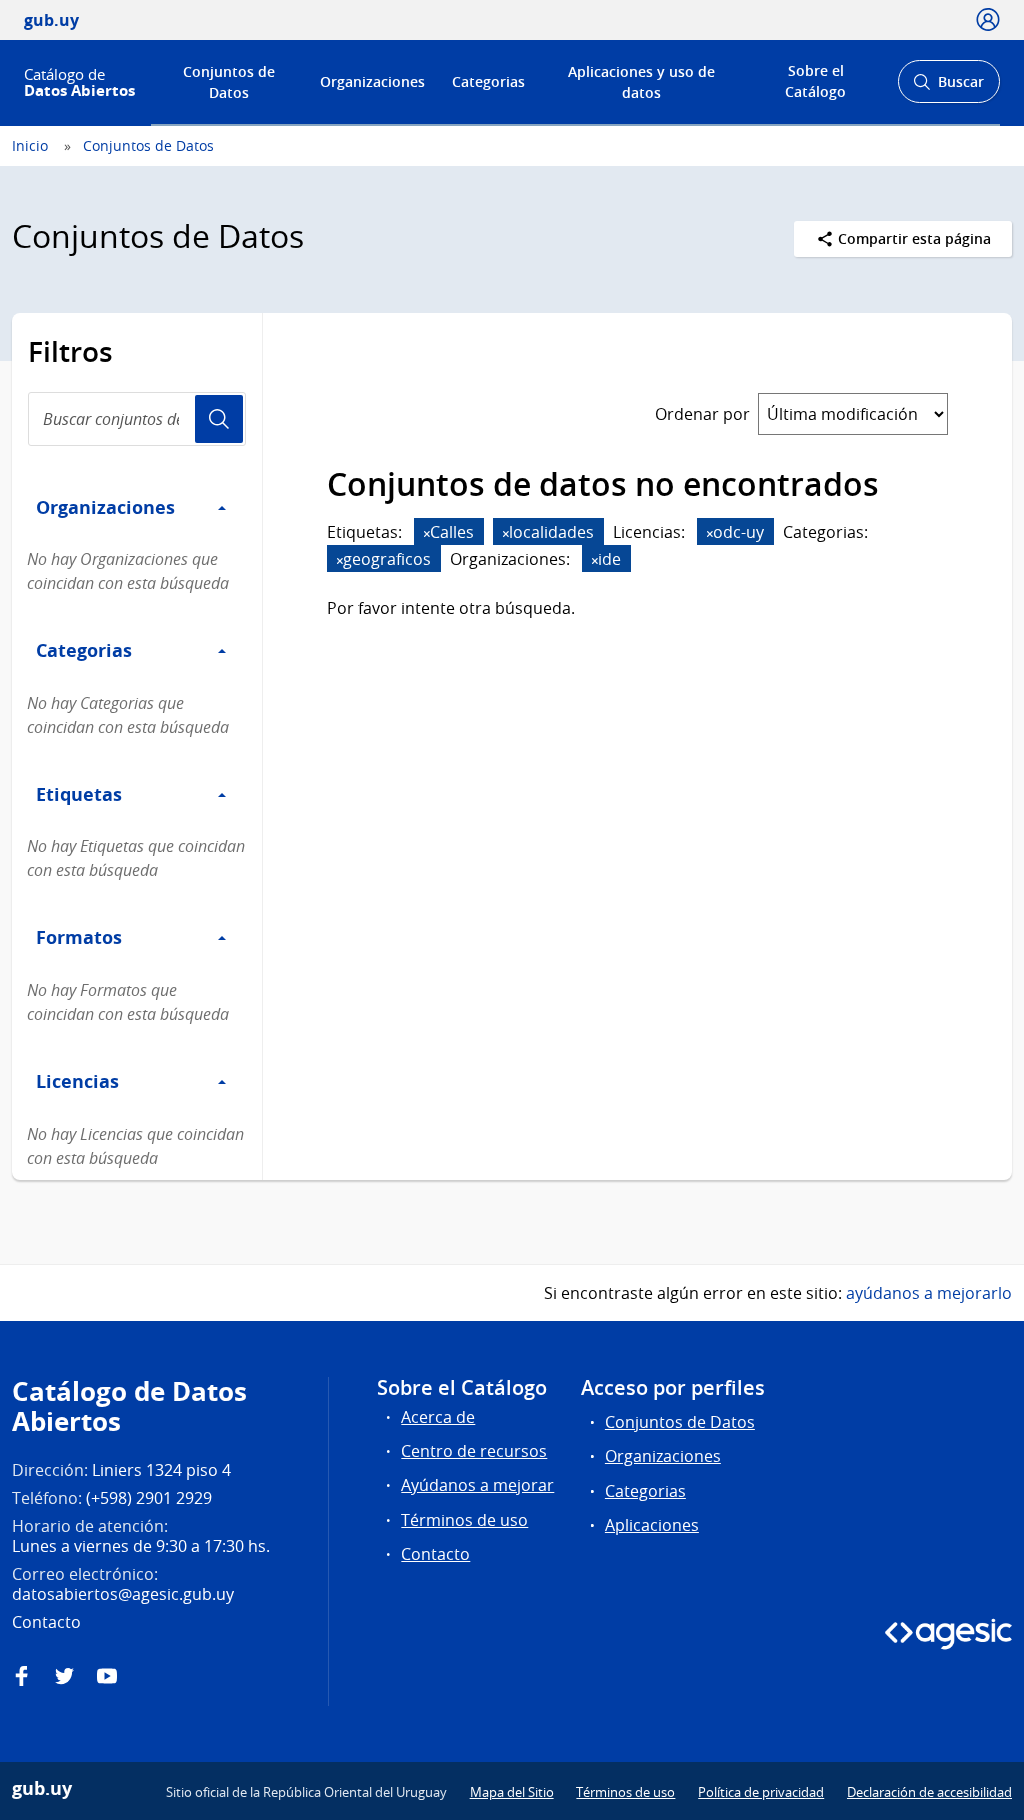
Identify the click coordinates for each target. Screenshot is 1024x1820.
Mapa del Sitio (512, 1792)
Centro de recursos (474, 1451)
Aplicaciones (652, 1525)
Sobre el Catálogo (815, 81)
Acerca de (438, 1417)
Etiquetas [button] (79, 794)
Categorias (488, 81)
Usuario (219, 419)
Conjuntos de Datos (229, 82)
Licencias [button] (77, 1081)
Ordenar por (702, 414)
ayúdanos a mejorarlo (929, 1293)
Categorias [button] (84, 650)
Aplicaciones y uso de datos (641, 82)
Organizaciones (372, 81)
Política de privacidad (761, 1792)
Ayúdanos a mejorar (477, 1485)
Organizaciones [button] (105, 507)
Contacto (435, 1554)
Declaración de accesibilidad (929, 1792)
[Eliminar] (427, 533)
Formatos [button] (79, 937)
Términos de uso (464, 1520)
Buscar (948, 87)
